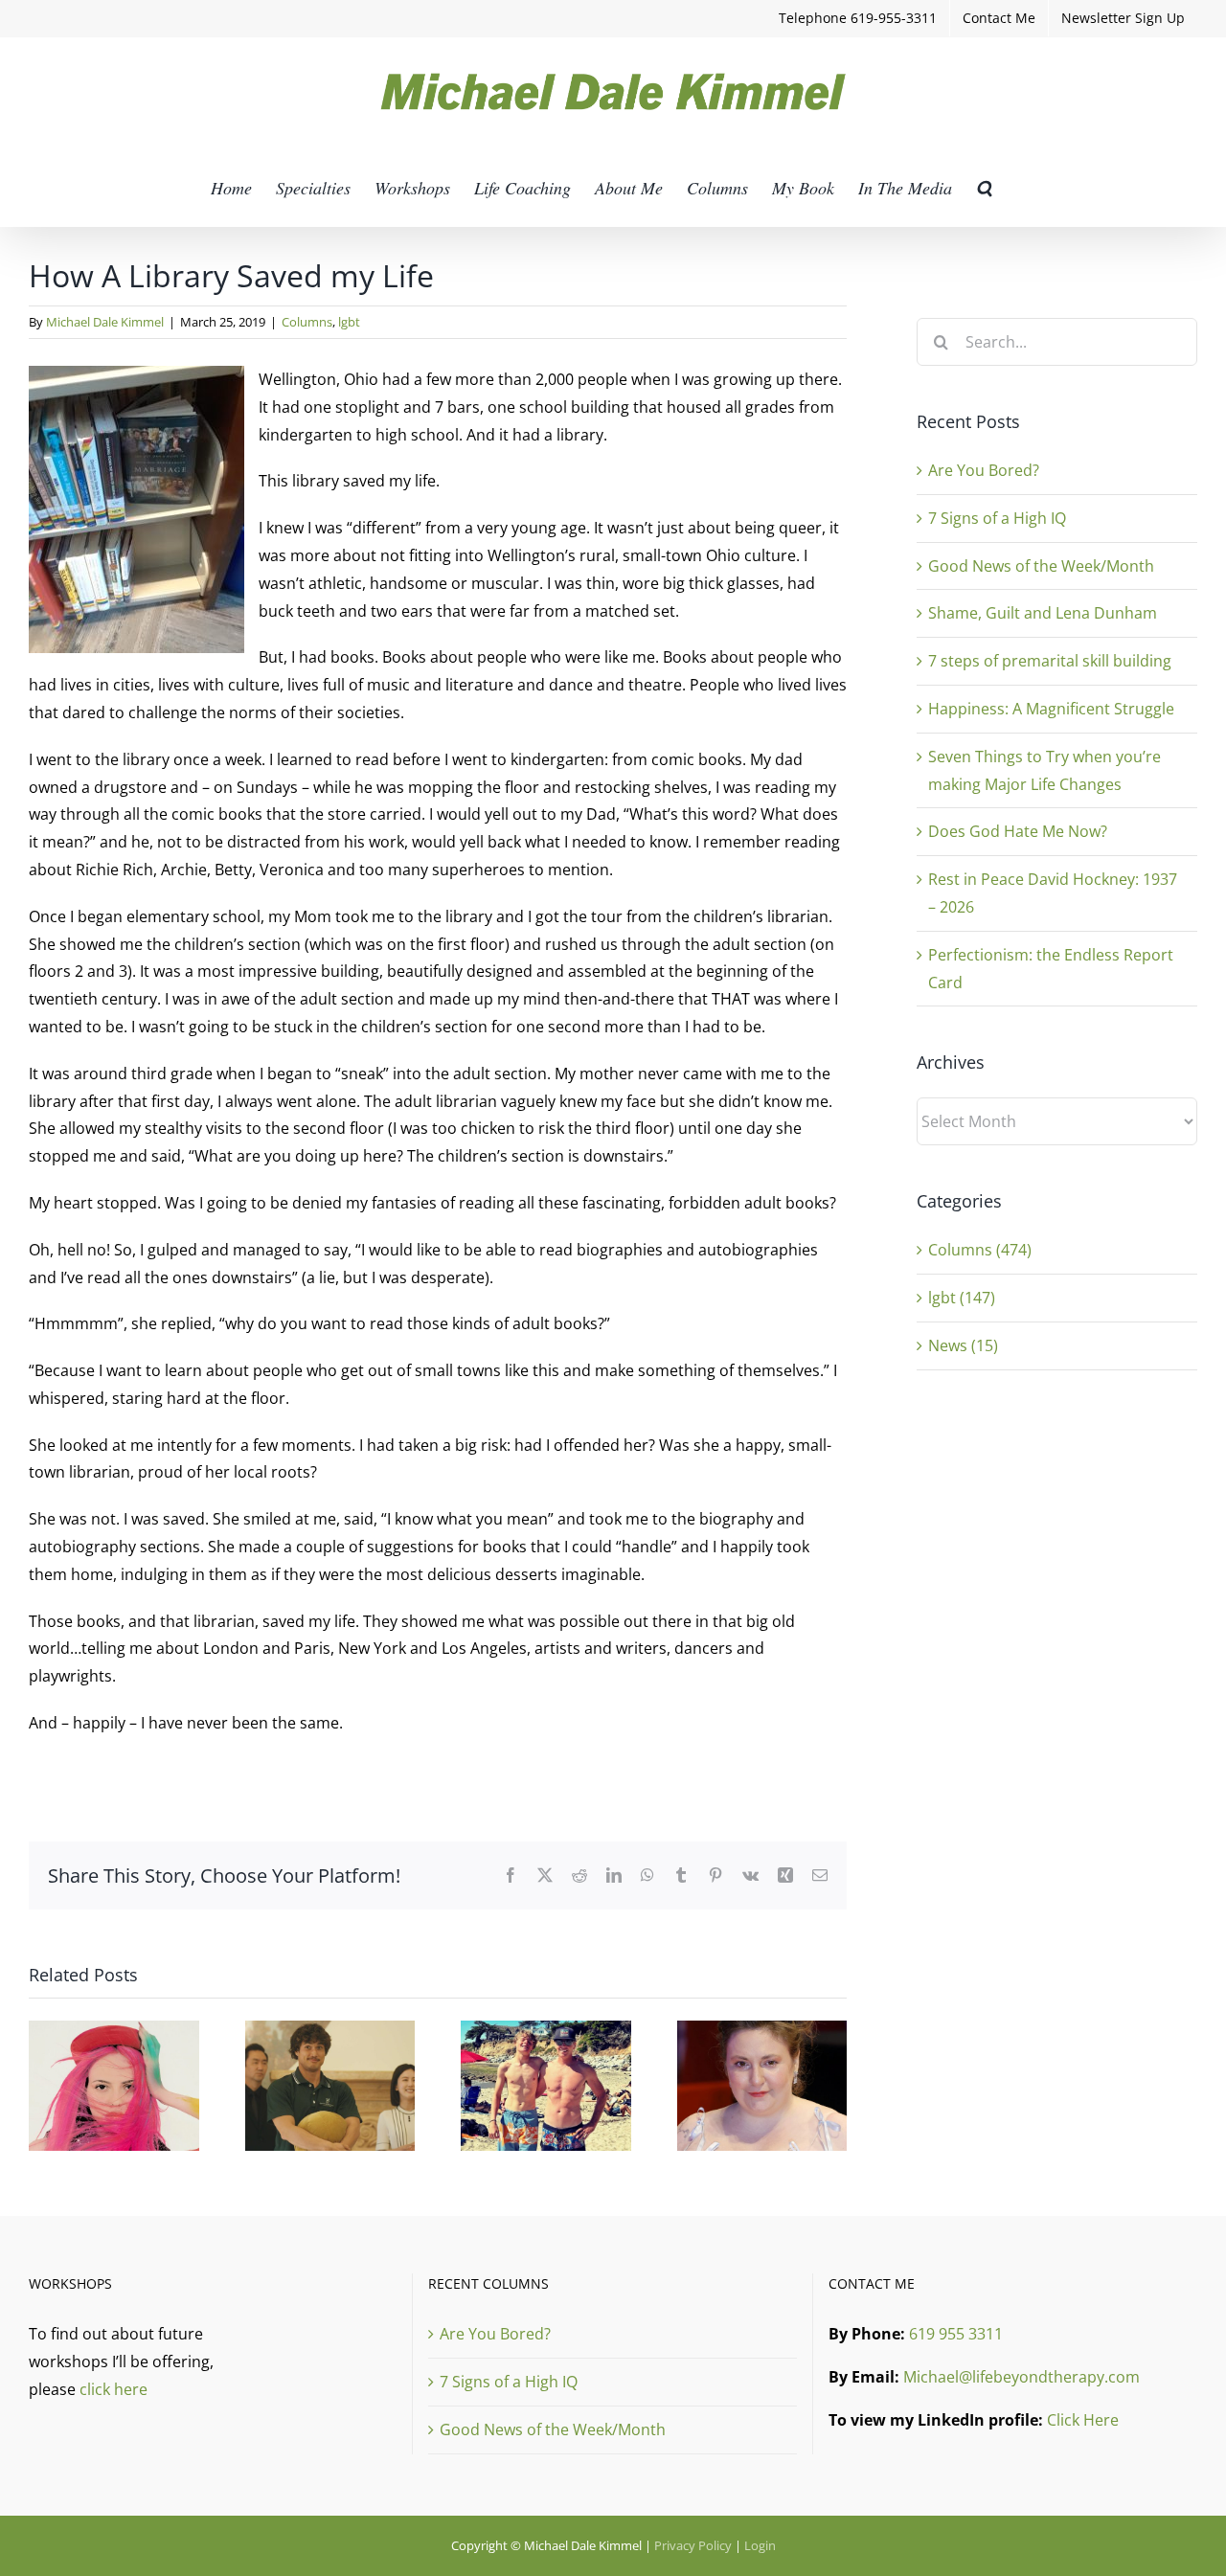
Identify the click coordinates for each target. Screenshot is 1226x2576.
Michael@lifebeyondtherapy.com (1022, 2377)
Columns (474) (980, 1250)
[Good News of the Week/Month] (546, 2031)
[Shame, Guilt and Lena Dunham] (762, 2031)
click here (114, 2389)
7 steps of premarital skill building (1050, 661)
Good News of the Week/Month (1041, 566)
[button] (984, 188)
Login (760, 2545)
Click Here (1083, 2420)
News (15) (963, 1345)
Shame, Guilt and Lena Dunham (1043, 613)
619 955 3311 (956, 2334)
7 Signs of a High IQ (997, 518)
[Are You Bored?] (114, 2031)
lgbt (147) (962, 1298)
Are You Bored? (984, 470)
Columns (307, 322)
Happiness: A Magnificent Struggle (1051, 709)
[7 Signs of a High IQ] (330, 2031)
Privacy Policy (693, 2545)
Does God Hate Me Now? (1018, 831)
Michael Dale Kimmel (105, 322)
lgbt (349, 322)
